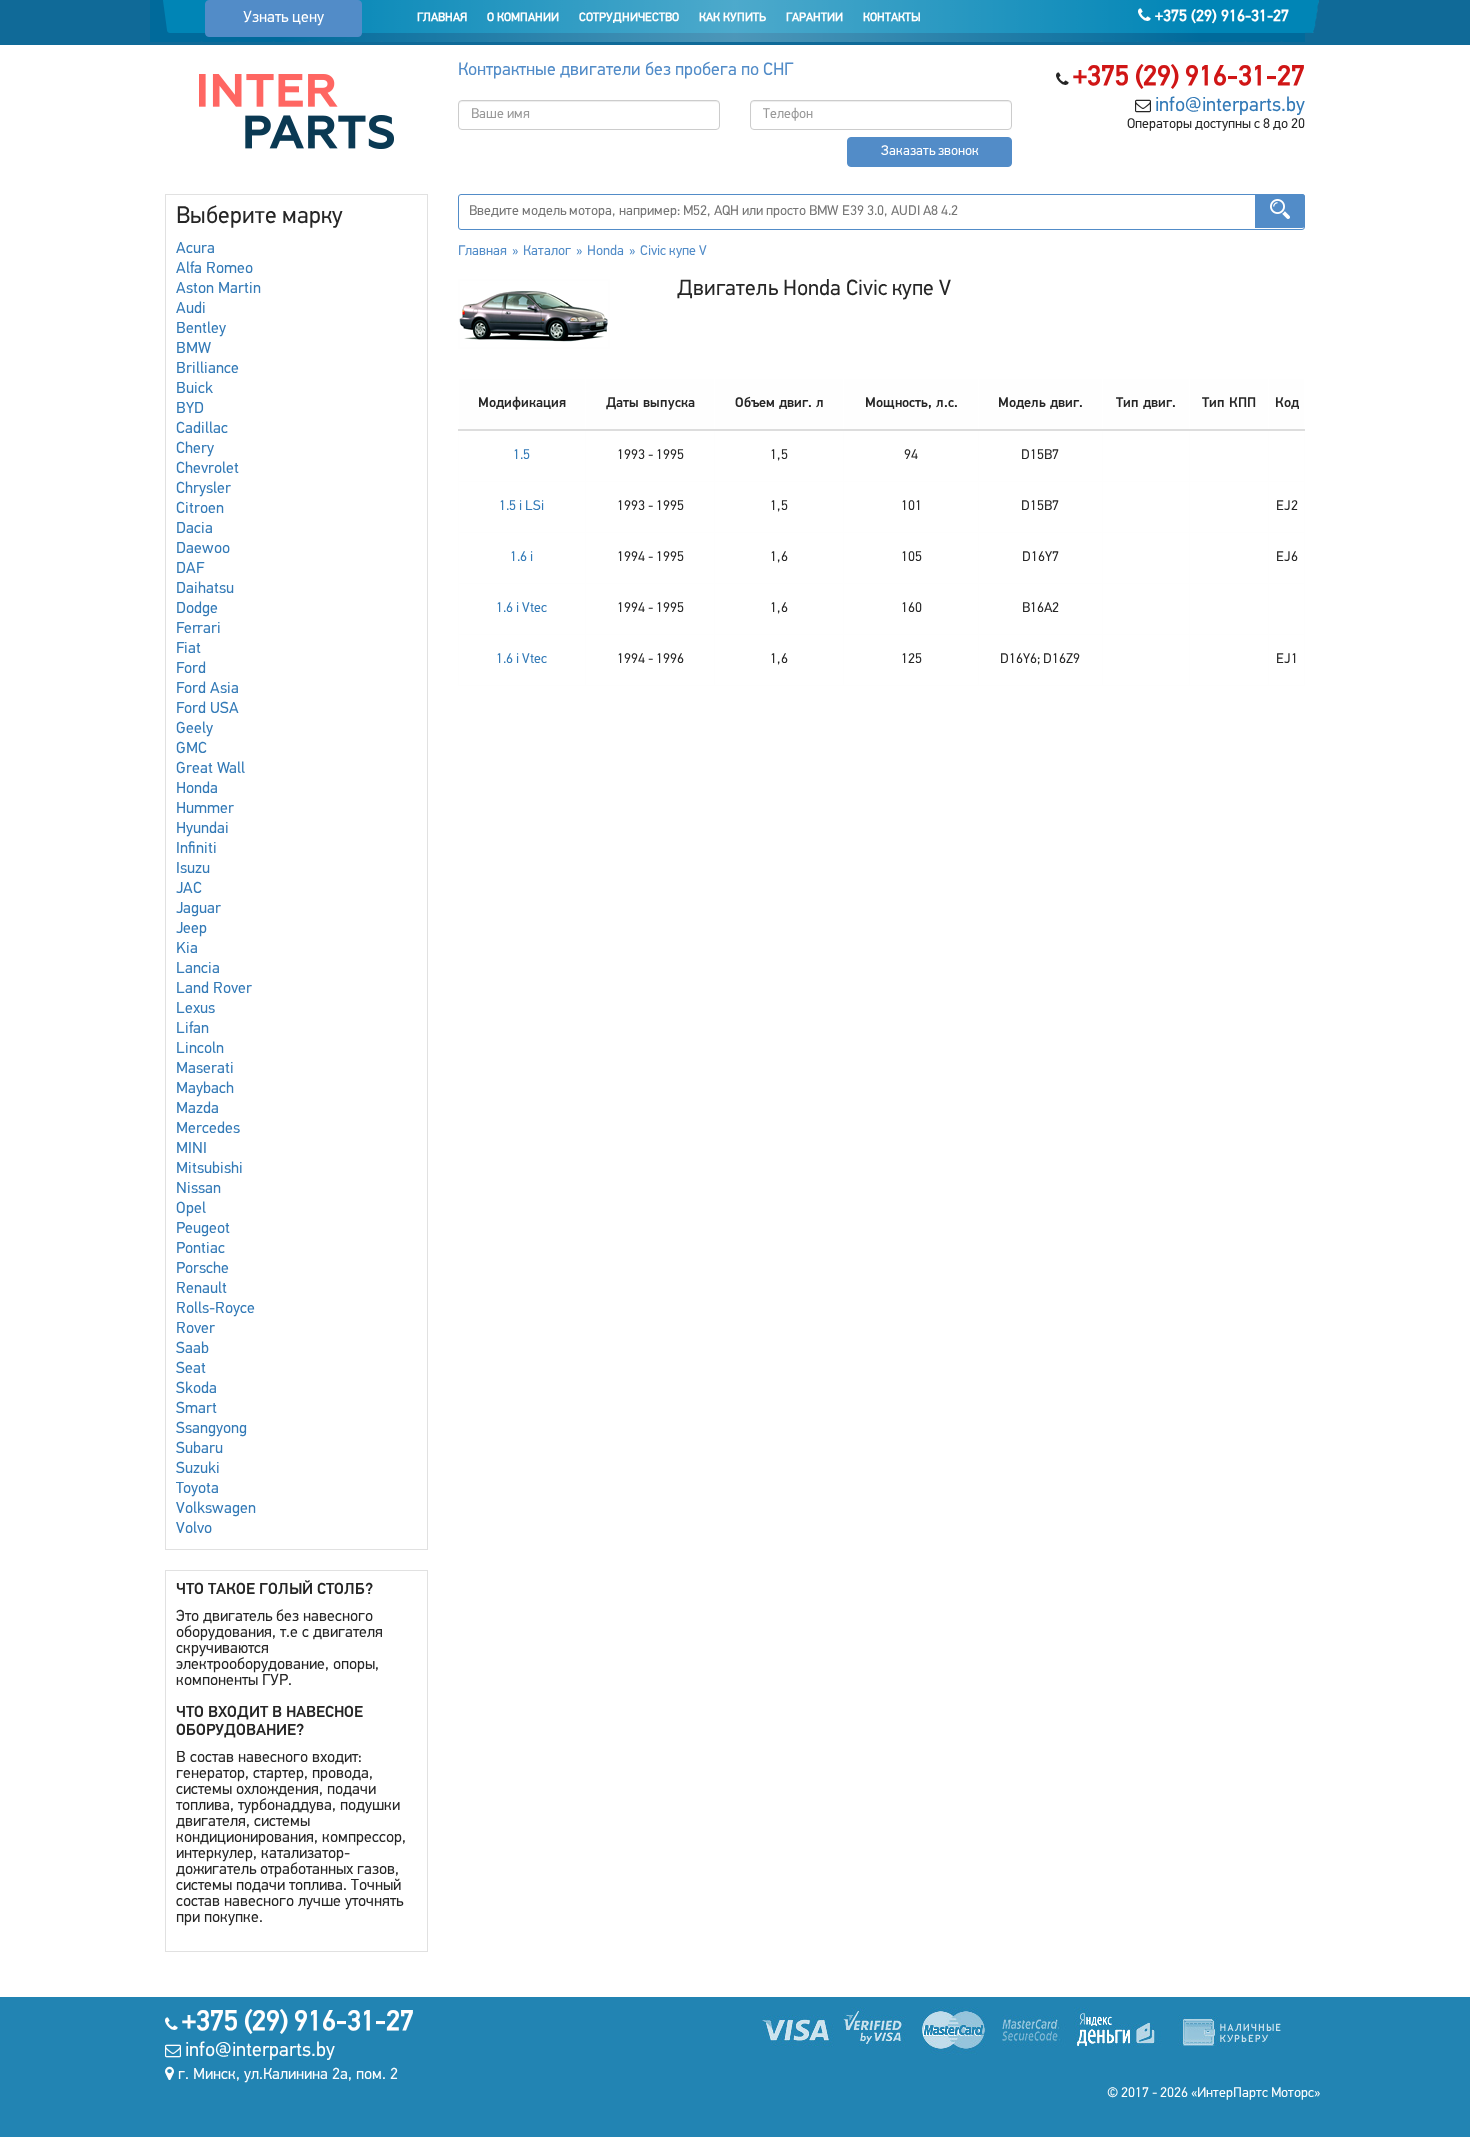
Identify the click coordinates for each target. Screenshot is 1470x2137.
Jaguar (198, 909)
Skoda (196, 1389)
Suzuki (198, 1469)
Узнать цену (283, 18)
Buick (194, 389)
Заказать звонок (930, 151)
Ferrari (198, 629)
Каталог (547, 251)
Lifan (192, 1029)
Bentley (201, 329)
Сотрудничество (629, 18)
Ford (191, 669)
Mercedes (208, 1129)
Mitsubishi (209, 1169)
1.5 (521, 455)
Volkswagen (216, 1509)
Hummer (205, 809)
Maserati (205, 1069)
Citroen (200, 509)
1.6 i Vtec (521, 608)
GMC (191, 749)
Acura (195, 249)
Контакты (892, 18)
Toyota (197, 1489)
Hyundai (202, 829)
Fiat (188, 649)
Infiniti (196, 849)
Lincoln (200, 1049)
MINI (191, 1149)
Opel (191, 1209)
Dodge (197, 609)
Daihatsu (205, 589)
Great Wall (210, 769)
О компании (523, 18)
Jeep (191, 929)
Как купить (732, 18)
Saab (192, 1349)
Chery (195, 449)
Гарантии (814, 18)
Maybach (205, 1089)
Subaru (199, 1449)
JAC (189, 889)
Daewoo (203, 549)
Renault (201, 1289)
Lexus (195, 1009)
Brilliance (207, 369)
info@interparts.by (1230, 106)
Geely (194, 729)
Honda (197, 789)
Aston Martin (218, 289)
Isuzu (193, 869)
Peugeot (203, 1229)
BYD (190, 409)
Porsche (202, 1269)
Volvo (194, 1529)
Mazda (197, 1109)
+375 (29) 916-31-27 (1220, 17)
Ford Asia (207, 689)
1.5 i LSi (521, 506)
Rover (195, 1329)
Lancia (198, 969)
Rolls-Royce (215, 1309)
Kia (187, 949)
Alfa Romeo (214, 269)
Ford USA (207, 709)
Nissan (198, 1189)
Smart (196, 1409)
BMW (193, 349)
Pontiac (200, 1249)
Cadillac (202, 429)
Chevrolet (207, 469)
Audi (191, 309)
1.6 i (521, 557)
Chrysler (203, 489)
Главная (442, 18)
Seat (191, 1369)
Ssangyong (211, 1429)
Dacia (194, 529)
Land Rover (214, 989)
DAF (190, 569)
